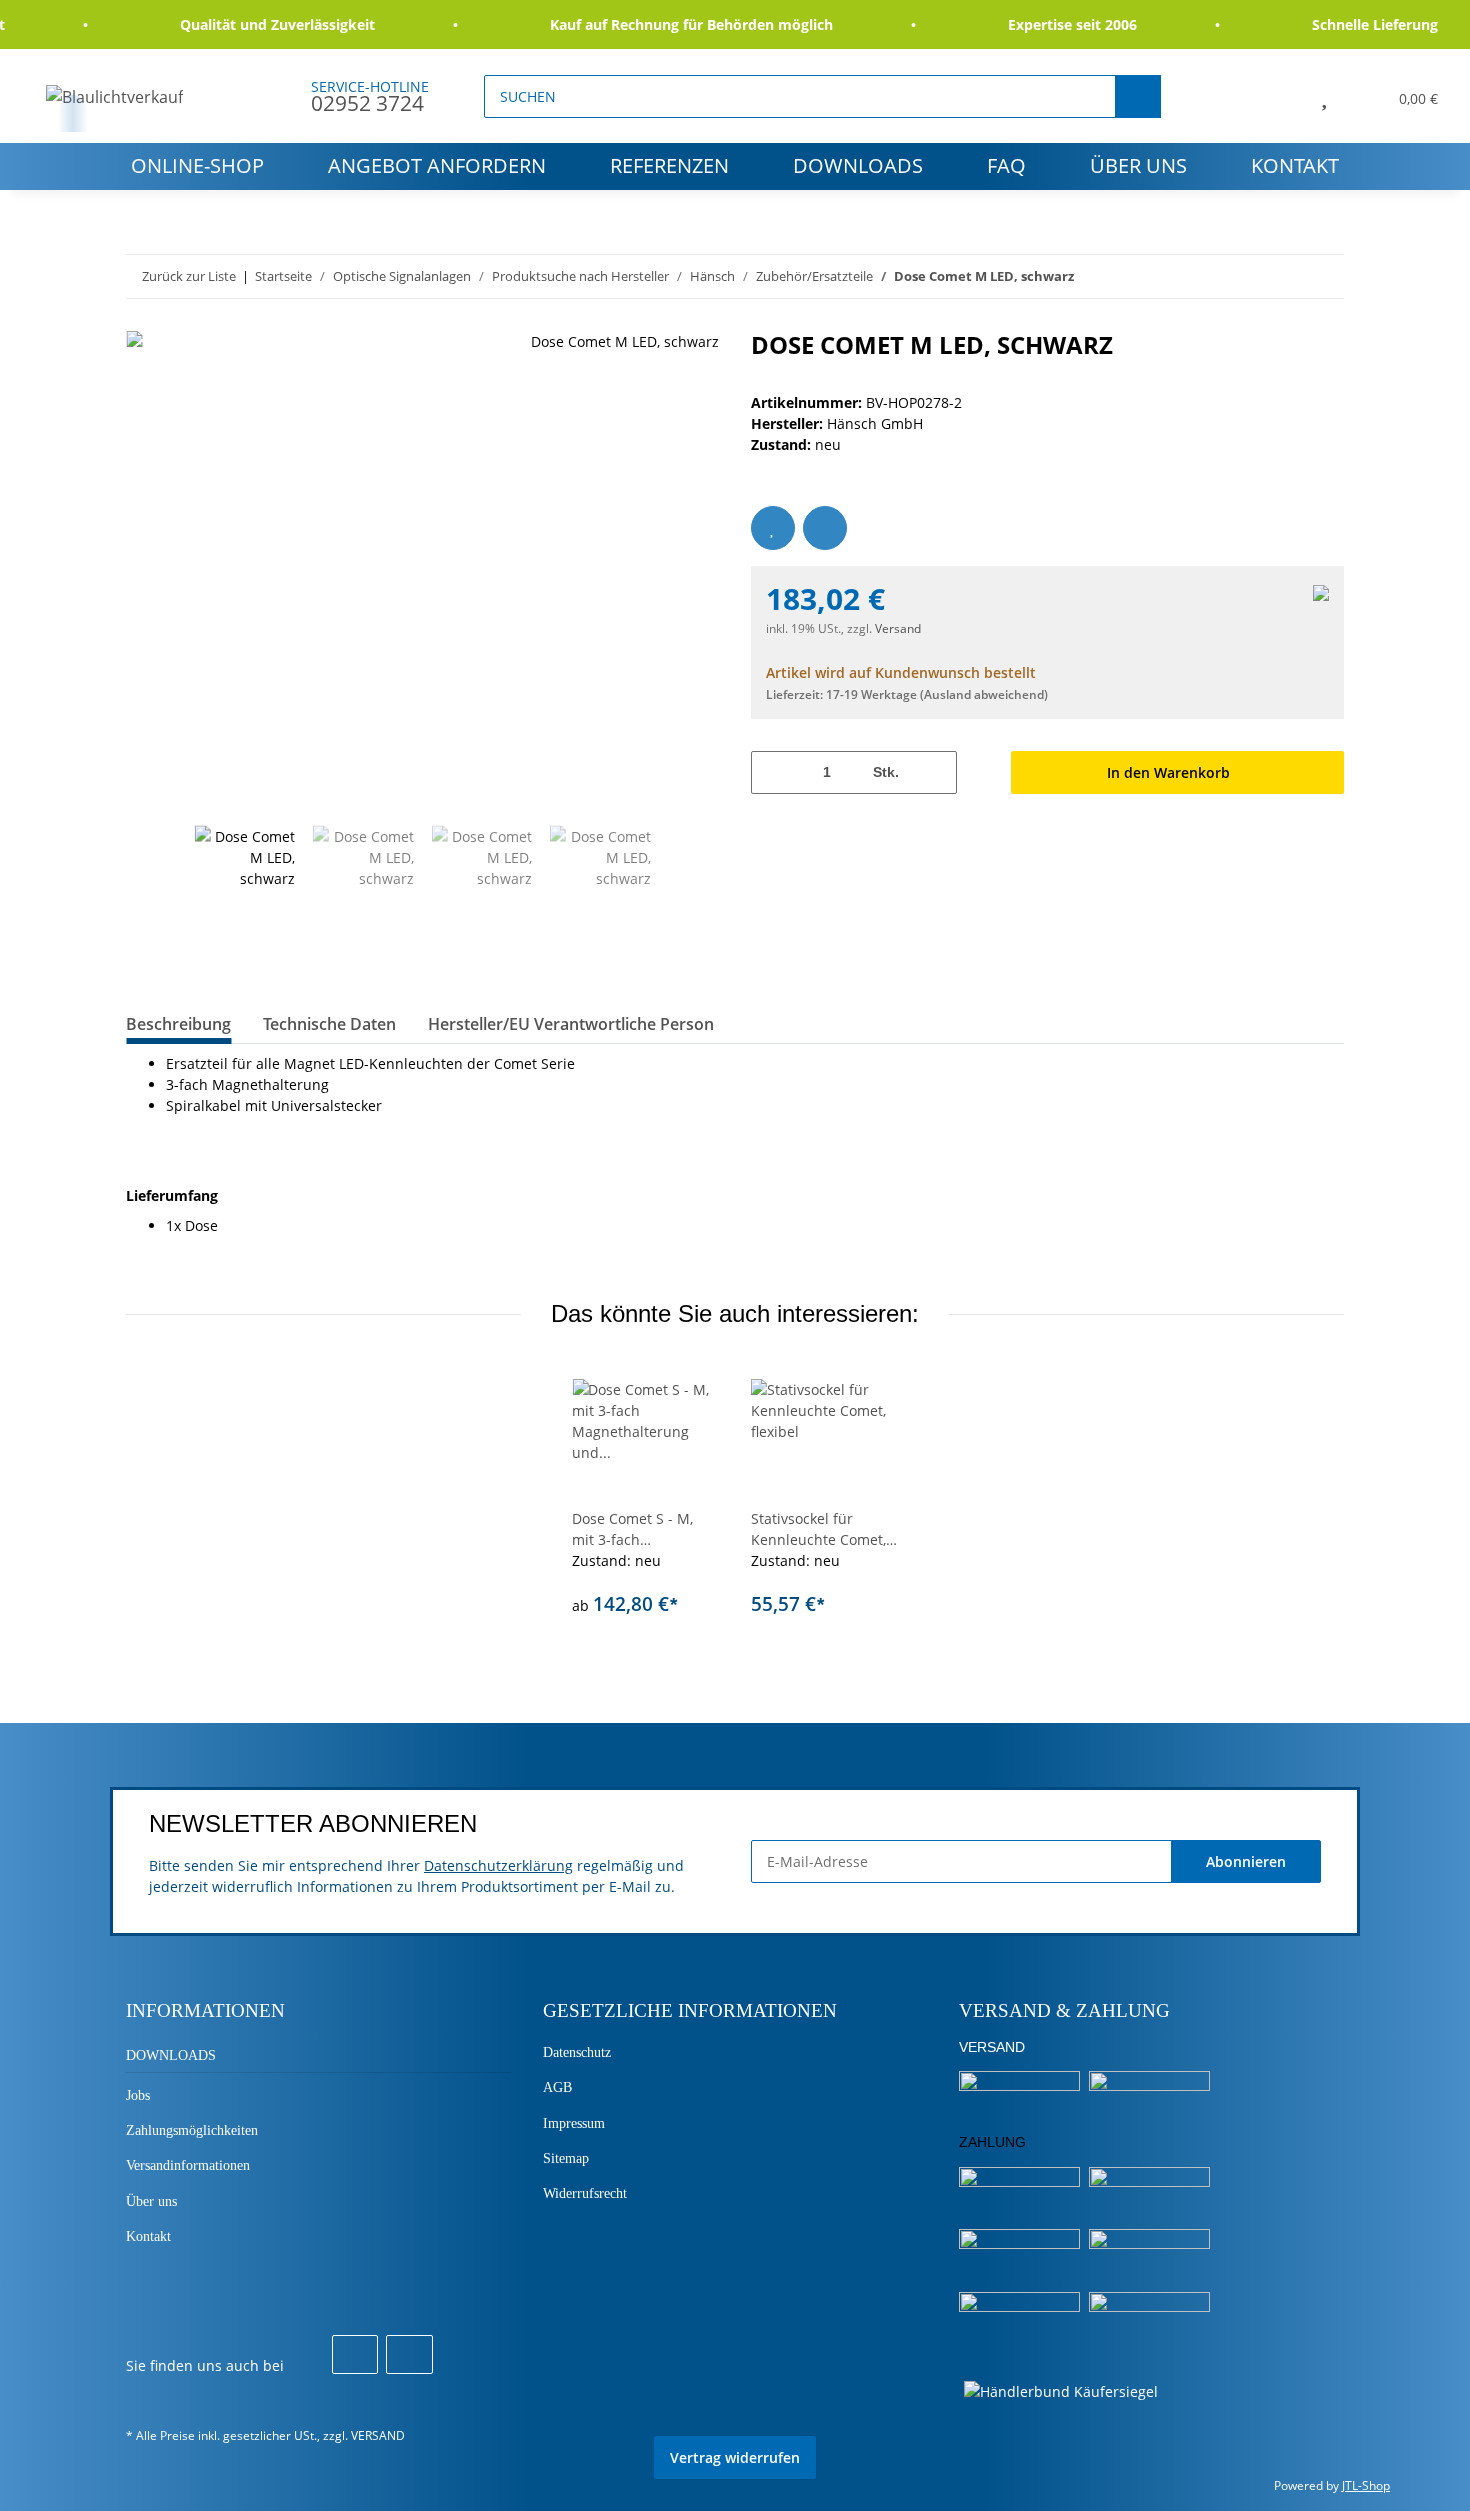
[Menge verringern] (773, 772)
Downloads (858, 165)
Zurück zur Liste (189, 276)
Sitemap (566, 2158)
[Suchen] (1138, 96)
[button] (1278, 96)
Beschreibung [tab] (178, 1024)
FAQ (1006, 165)
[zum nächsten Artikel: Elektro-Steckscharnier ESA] (1322, 276)
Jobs (138, 2095)
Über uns (1138, 165)
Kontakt (1295, 165)
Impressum (574, 2123)
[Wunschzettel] (1324, 96)
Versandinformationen (188, 2165)
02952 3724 (367, 103)
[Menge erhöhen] (934, 772)
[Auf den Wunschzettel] (773, 528)
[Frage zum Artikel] (825, 528)
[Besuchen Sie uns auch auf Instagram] (409, 2355)
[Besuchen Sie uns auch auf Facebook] (355, 2355)
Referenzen (669, 165)
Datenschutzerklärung (498, 1865)
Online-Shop (197, 165)
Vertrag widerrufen (735, 2457)
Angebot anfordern (437, 165)
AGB (557, 2087)
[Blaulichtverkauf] (115, 96)
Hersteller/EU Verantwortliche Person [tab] (571, 1024)
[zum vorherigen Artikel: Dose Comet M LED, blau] (1279, 276)
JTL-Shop (1366, 2485)
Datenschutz (577, 2052)
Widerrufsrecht (585, 2193)
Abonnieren (1246, 1861)
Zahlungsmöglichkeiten (192, 2130)
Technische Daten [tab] (329, 1024)
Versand (898, 628)
